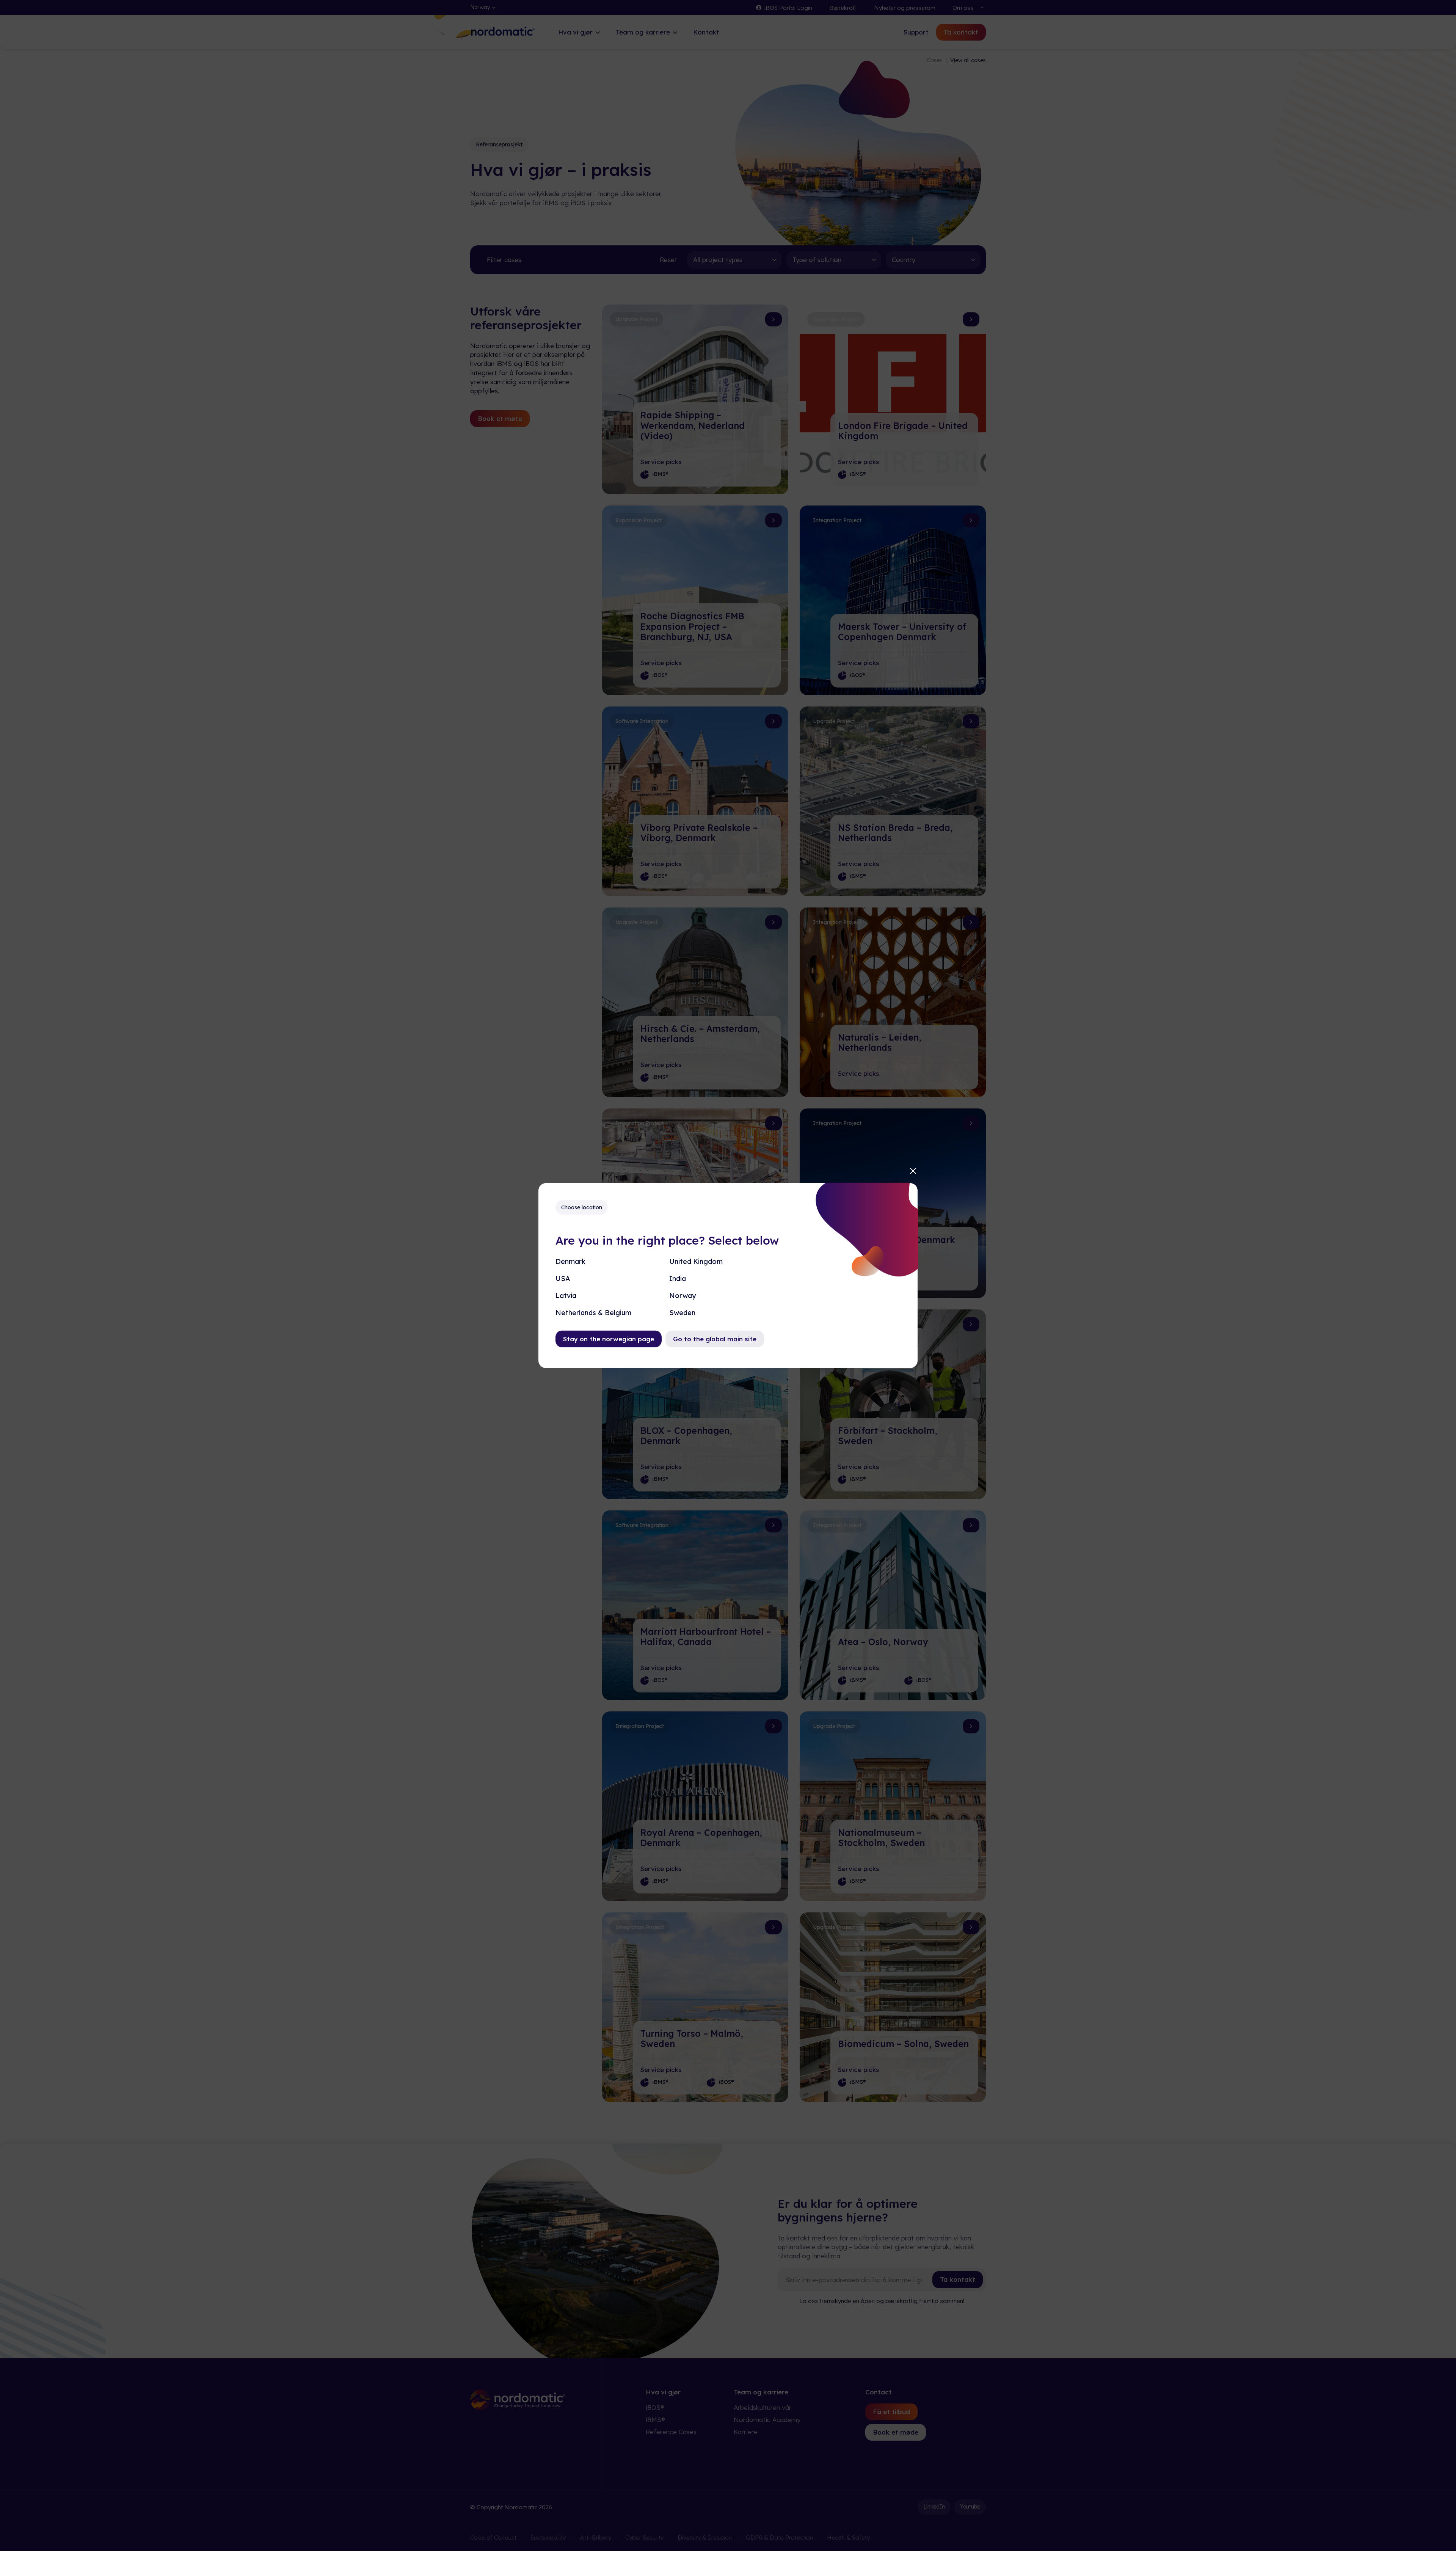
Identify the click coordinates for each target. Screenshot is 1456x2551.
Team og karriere (643, 32)
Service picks (661, 462)
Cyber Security (644, 2538)
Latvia (566, 1296)
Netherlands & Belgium (593, 1313)
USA (563, 1278)
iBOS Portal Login (788, 8)
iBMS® (655, 2420)
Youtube (970, 2507)
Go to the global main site (715, 1339)
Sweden (682, 1313)
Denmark (570, 1261)
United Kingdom (696, 1261)
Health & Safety (848, 2538)
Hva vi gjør (575, 32)
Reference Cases (671, 2432)
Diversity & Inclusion (705, 2538)
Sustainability (548, 2538)
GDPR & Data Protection (779, 2538)
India (678, 1278)
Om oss (963, 8)
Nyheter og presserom (905, 8)
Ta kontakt (961, 32)
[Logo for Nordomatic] (503, 37)
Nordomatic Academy (767, 2420)
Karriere (746, 2432)
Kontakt (706, 32)
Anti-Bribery (595, 2538)
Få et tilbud (891, 2412)
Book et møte (500, 418)
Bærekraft (843, 8)
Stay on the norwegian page (609, 1339)
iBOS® (655, 2407)
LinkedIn (934, 2507)
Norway (682, 1296)
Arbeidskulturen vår (763, 2407)
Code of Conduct (493, 2538)
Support (916, 32)
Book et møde (896, 2432)
